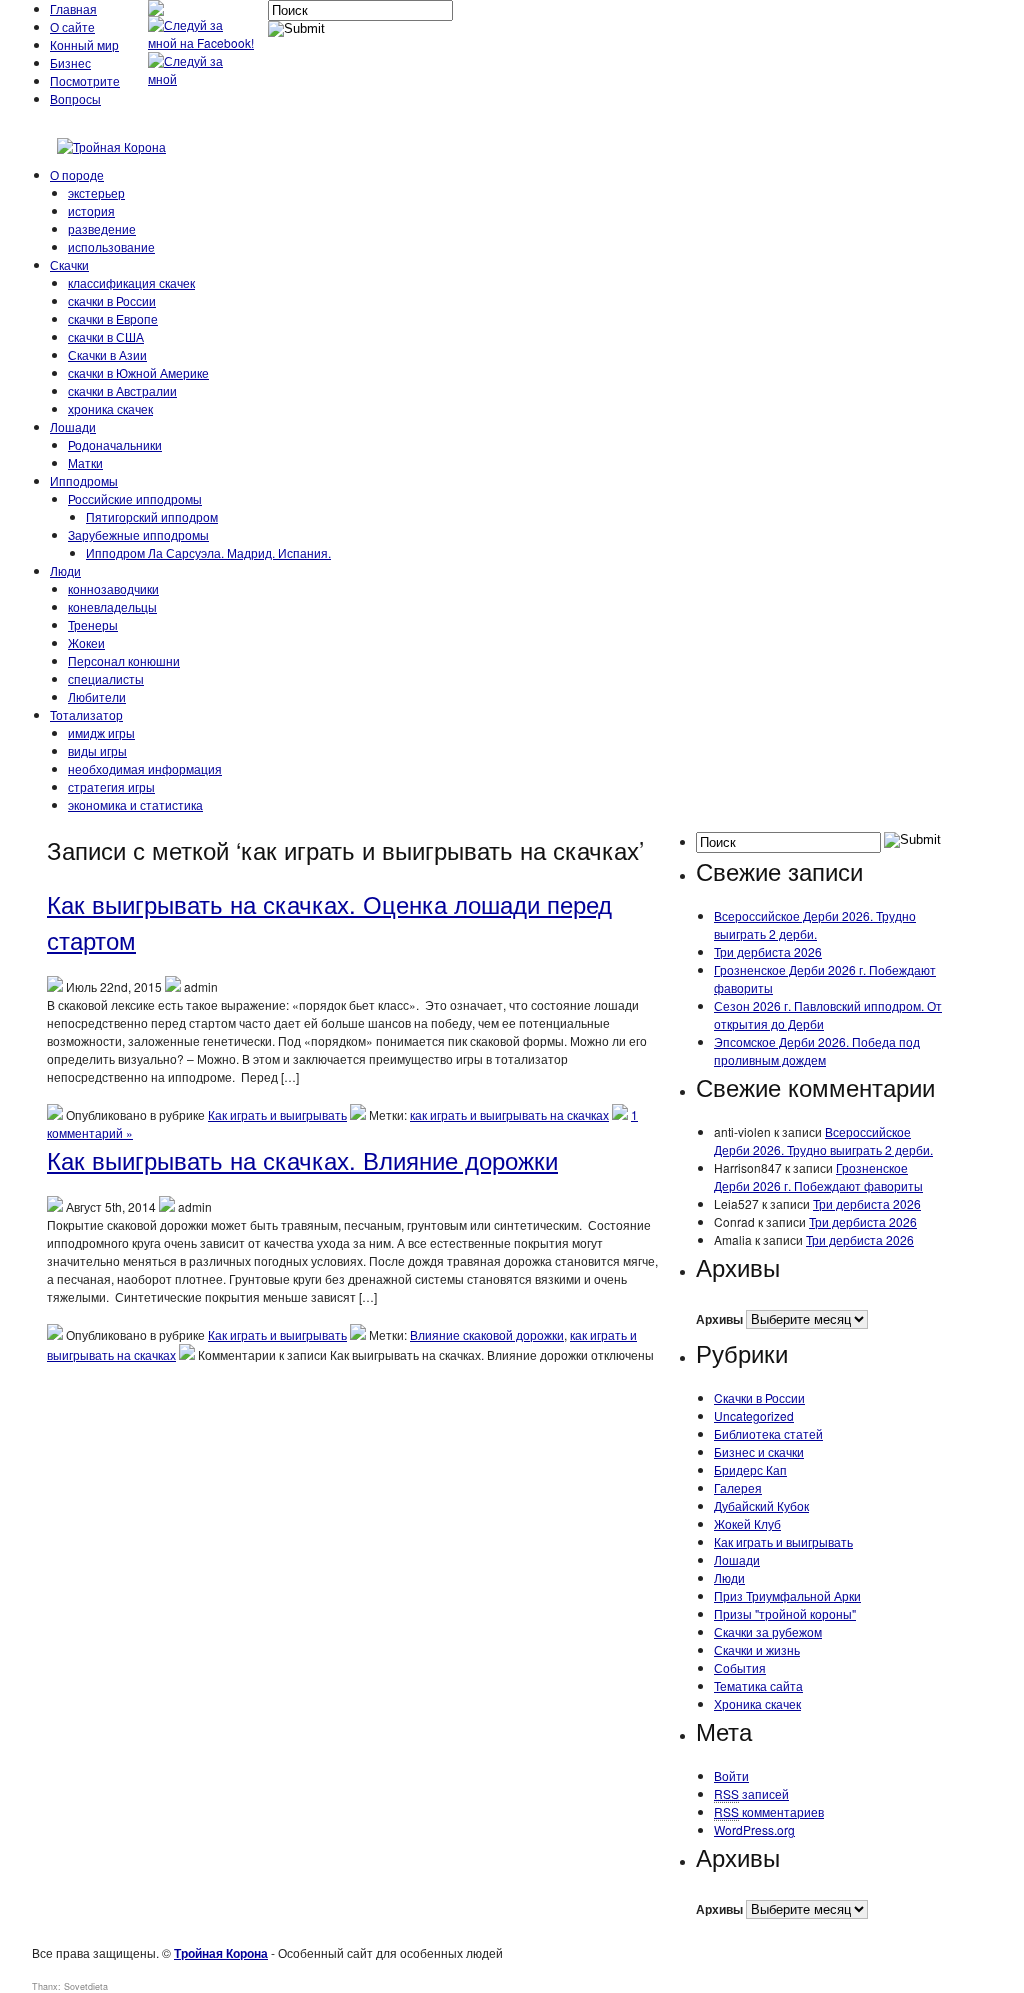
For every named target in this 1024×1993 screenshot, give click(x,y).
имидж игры (101, 732)
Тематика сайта (758, 1685)
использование (111, 246)
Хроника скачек (757, 1703)
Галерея (738, 1487)
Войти (731, 1775)
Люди (65, 570)
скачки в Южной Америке (138, 372)
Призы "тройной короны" (785, 1613)
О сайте (72, 26)
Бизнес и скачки (759, 1451)
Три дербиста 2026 (768, 951)
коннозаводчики (113, 588)
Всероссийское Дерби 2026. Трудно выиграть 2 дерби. (815, 924)
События (740, 1667)
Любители (97, 696)
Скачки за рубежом (768, 1631)
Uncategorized (754, 1415)
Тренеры (93, 624)
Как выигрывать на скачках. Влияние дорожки (302, 1159)
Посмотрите (85, 80)
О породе (77, 174)
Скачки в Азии (107, 354)
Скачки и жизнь (757, 1649)
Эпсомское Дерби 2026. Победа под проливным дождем (817, 1050)
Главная (73, 8)
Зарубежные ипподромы (138, 534)
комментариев (769, 1811)
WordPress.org (754, 1829)
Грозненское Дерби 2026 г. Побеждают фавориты (818, 1176)
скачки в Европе (113, 318)
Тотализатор (86, 714)
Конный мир (84, 44)
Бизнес (70, 62)
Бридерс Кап (750, 1469)
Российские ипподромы (135, 498)
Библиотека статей (768, 1433)
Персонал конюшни (124, 660)
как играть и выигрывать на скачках (509, 1114)
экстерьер (96, 192)
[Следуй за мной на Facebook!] (203, 42)
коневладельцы (112, 606)
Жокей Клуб (747, 1523)
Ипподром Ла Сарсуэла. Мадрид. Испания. (208, 552)
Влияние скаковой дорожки (487, 1334)
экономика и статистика (135, 804)
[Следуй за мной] (203, 78)
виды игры (97, 750)
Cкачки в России (759, 1397)
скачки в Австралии (122, 390)
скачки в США (106, 336)
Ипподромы (84, 480)
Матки (85, 462)
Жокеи (86, 642)
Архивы (719, 1319)
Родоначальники (115, 444)
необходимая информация (145, 768)
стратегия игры (111, 786)
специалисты (106, 678)
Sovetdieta (86, 1986)
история (91, 210)
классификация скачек (131, 282)
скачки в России (112, 300)
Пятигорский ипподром (152, 516)
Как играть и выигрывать (277, 1114)
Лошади (73, 426)
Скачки (69, 264)
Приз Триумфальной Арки (787, 1595)
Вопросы (75, 98)
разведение (102, 228)
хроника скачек (110, 408)
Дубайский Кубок (761, 1505)
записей (751, 1793)
